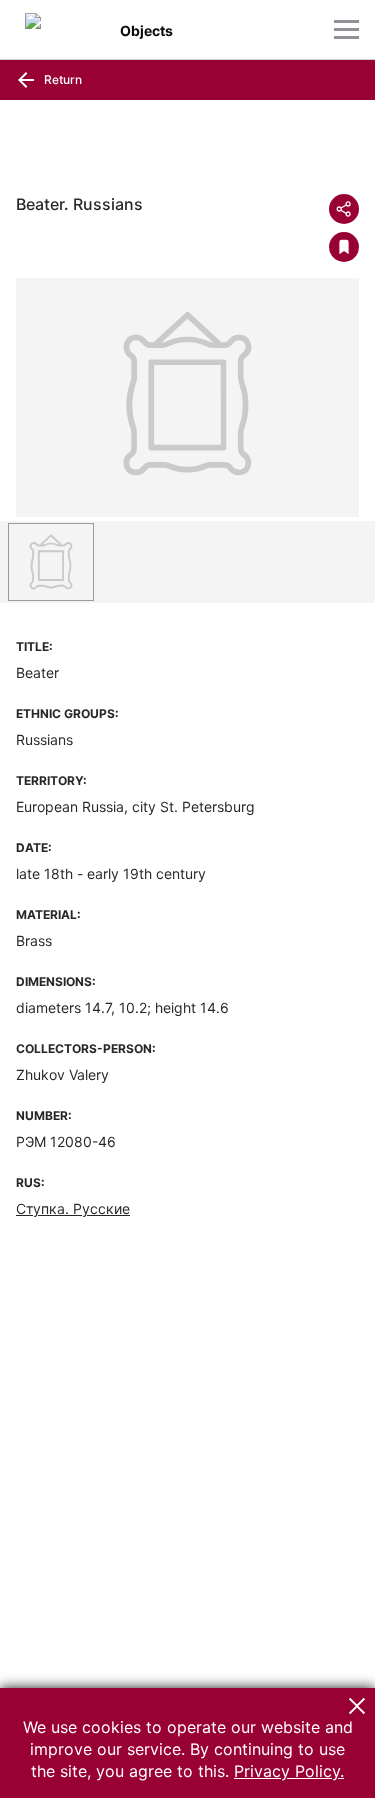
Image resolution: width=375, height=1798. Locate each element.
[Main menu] (346, 29)
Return (61, 79)
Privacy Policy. (289, 1771)
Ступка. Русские (73, 1208)
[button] (357, 1706)
